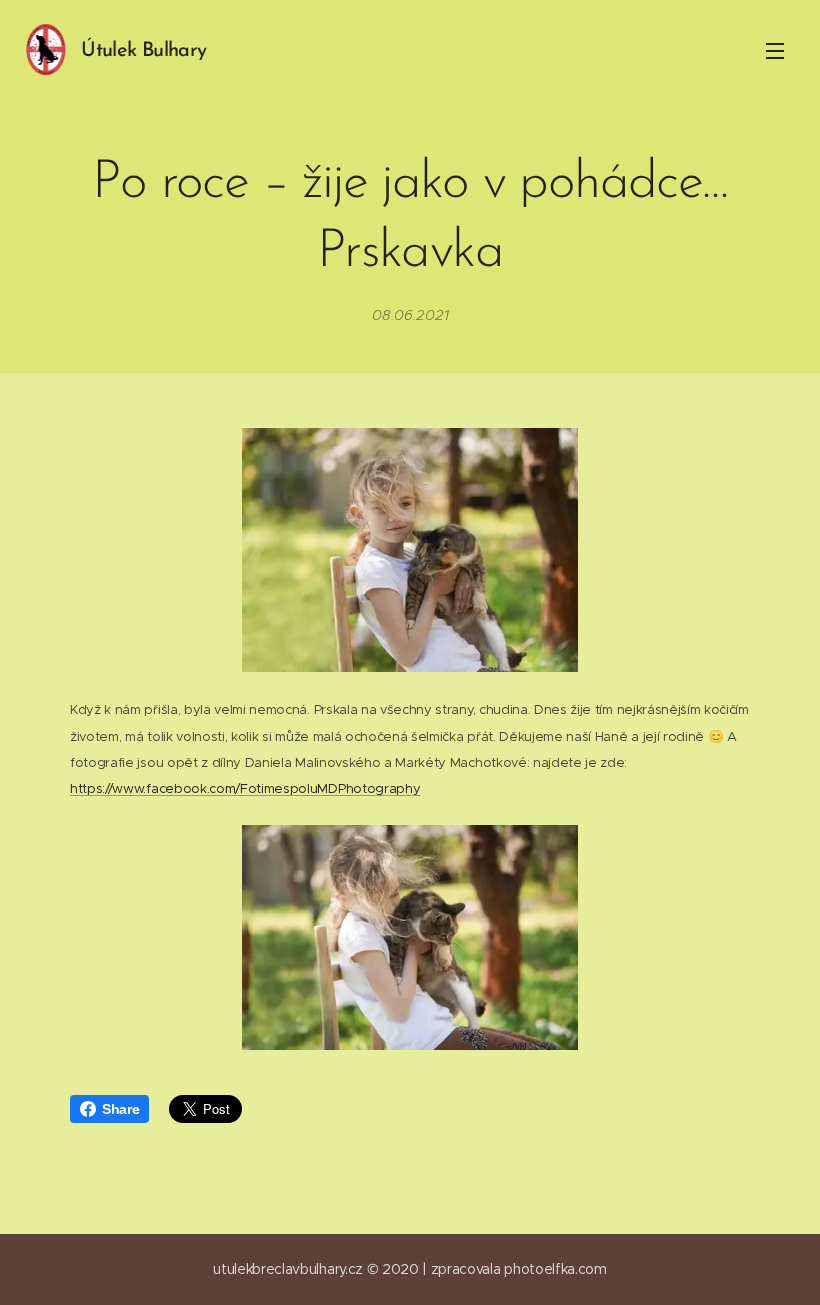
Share (120, 1109)
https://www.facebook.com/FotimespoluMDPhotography (245, 788)
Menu (775, 50)
